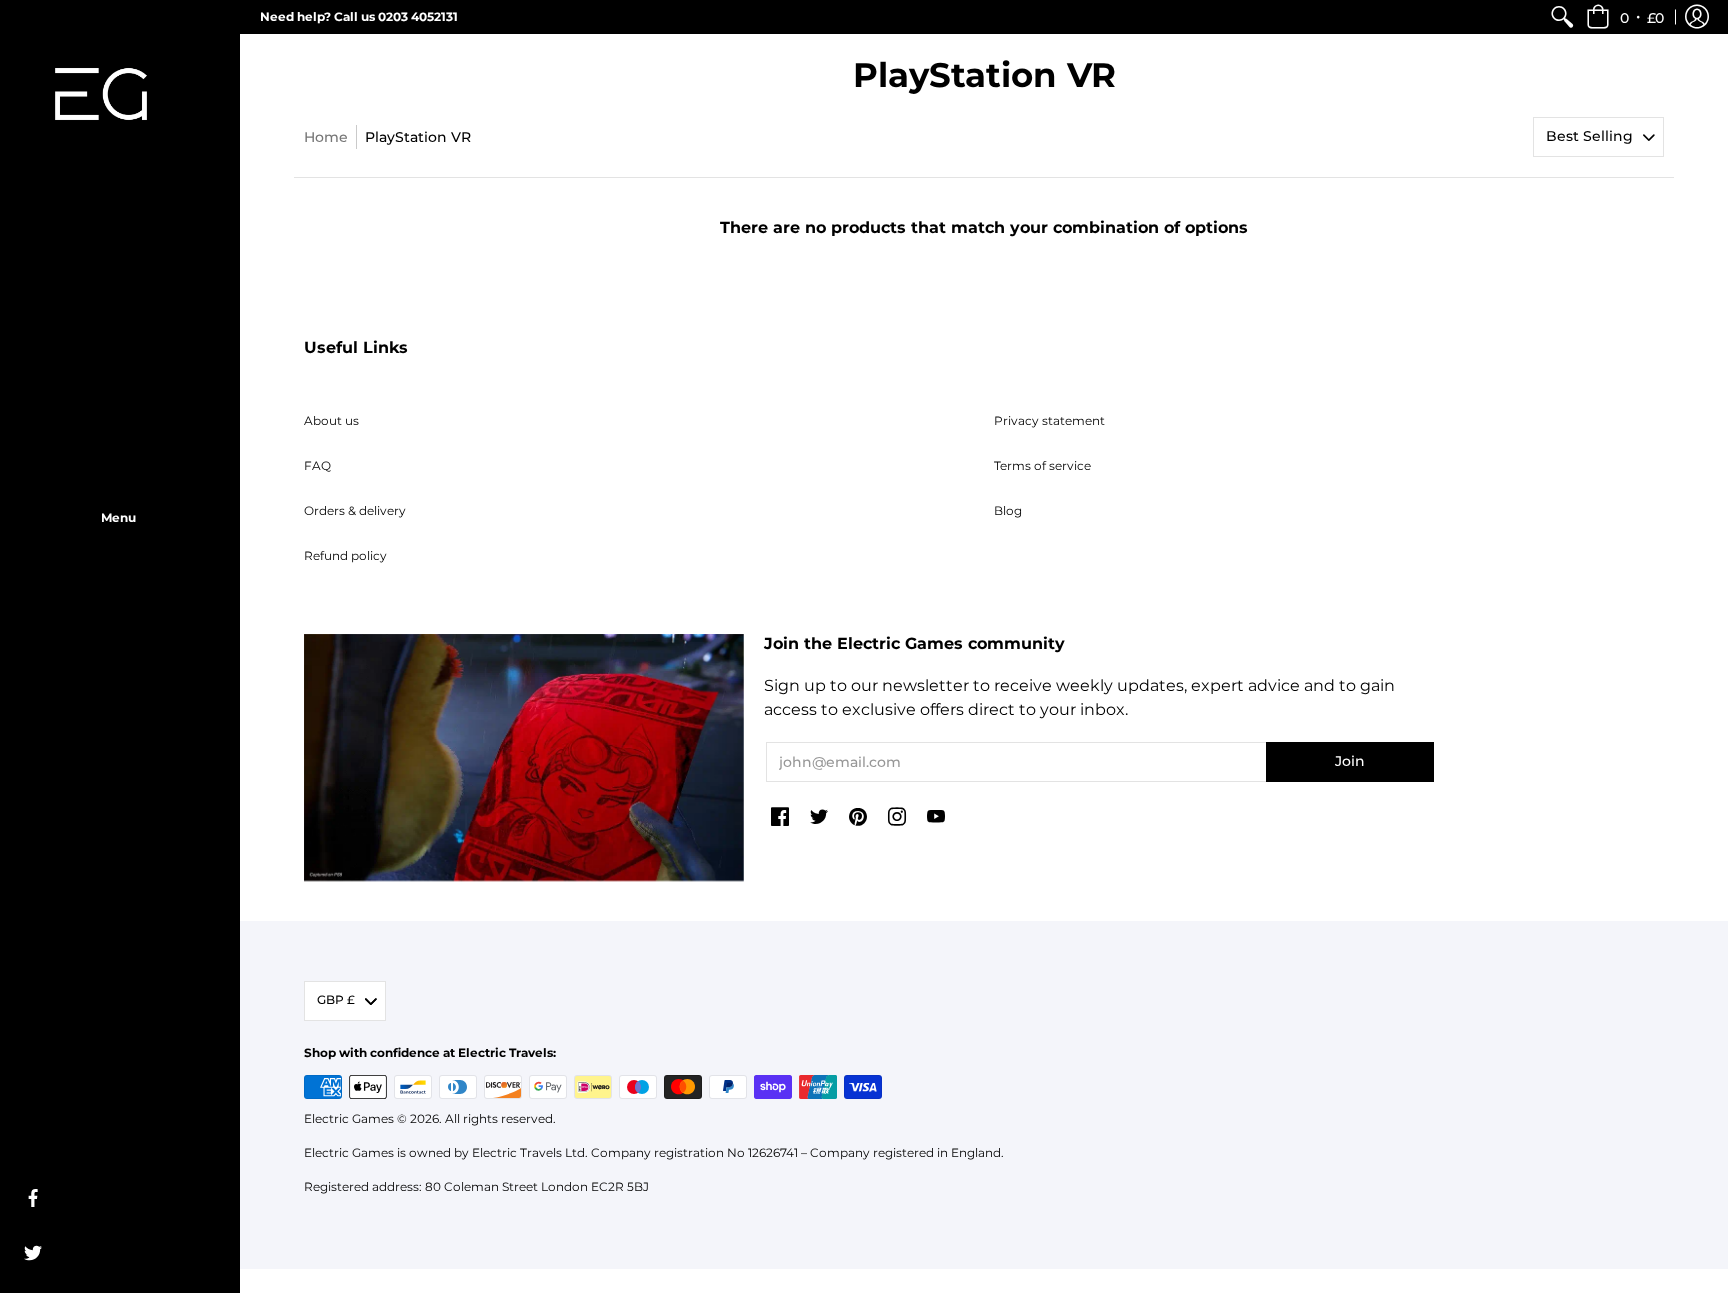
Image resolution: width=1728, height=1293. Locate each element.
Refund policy (345, 555)
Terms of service (1042, 465)
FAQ (317, 465)
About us (331, 420)
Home (326, 137)
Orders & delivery (355, 510)
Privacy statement (1049, 420)
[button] (1625, 17)
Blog (1008, 510)
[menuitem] (1562, 17)
